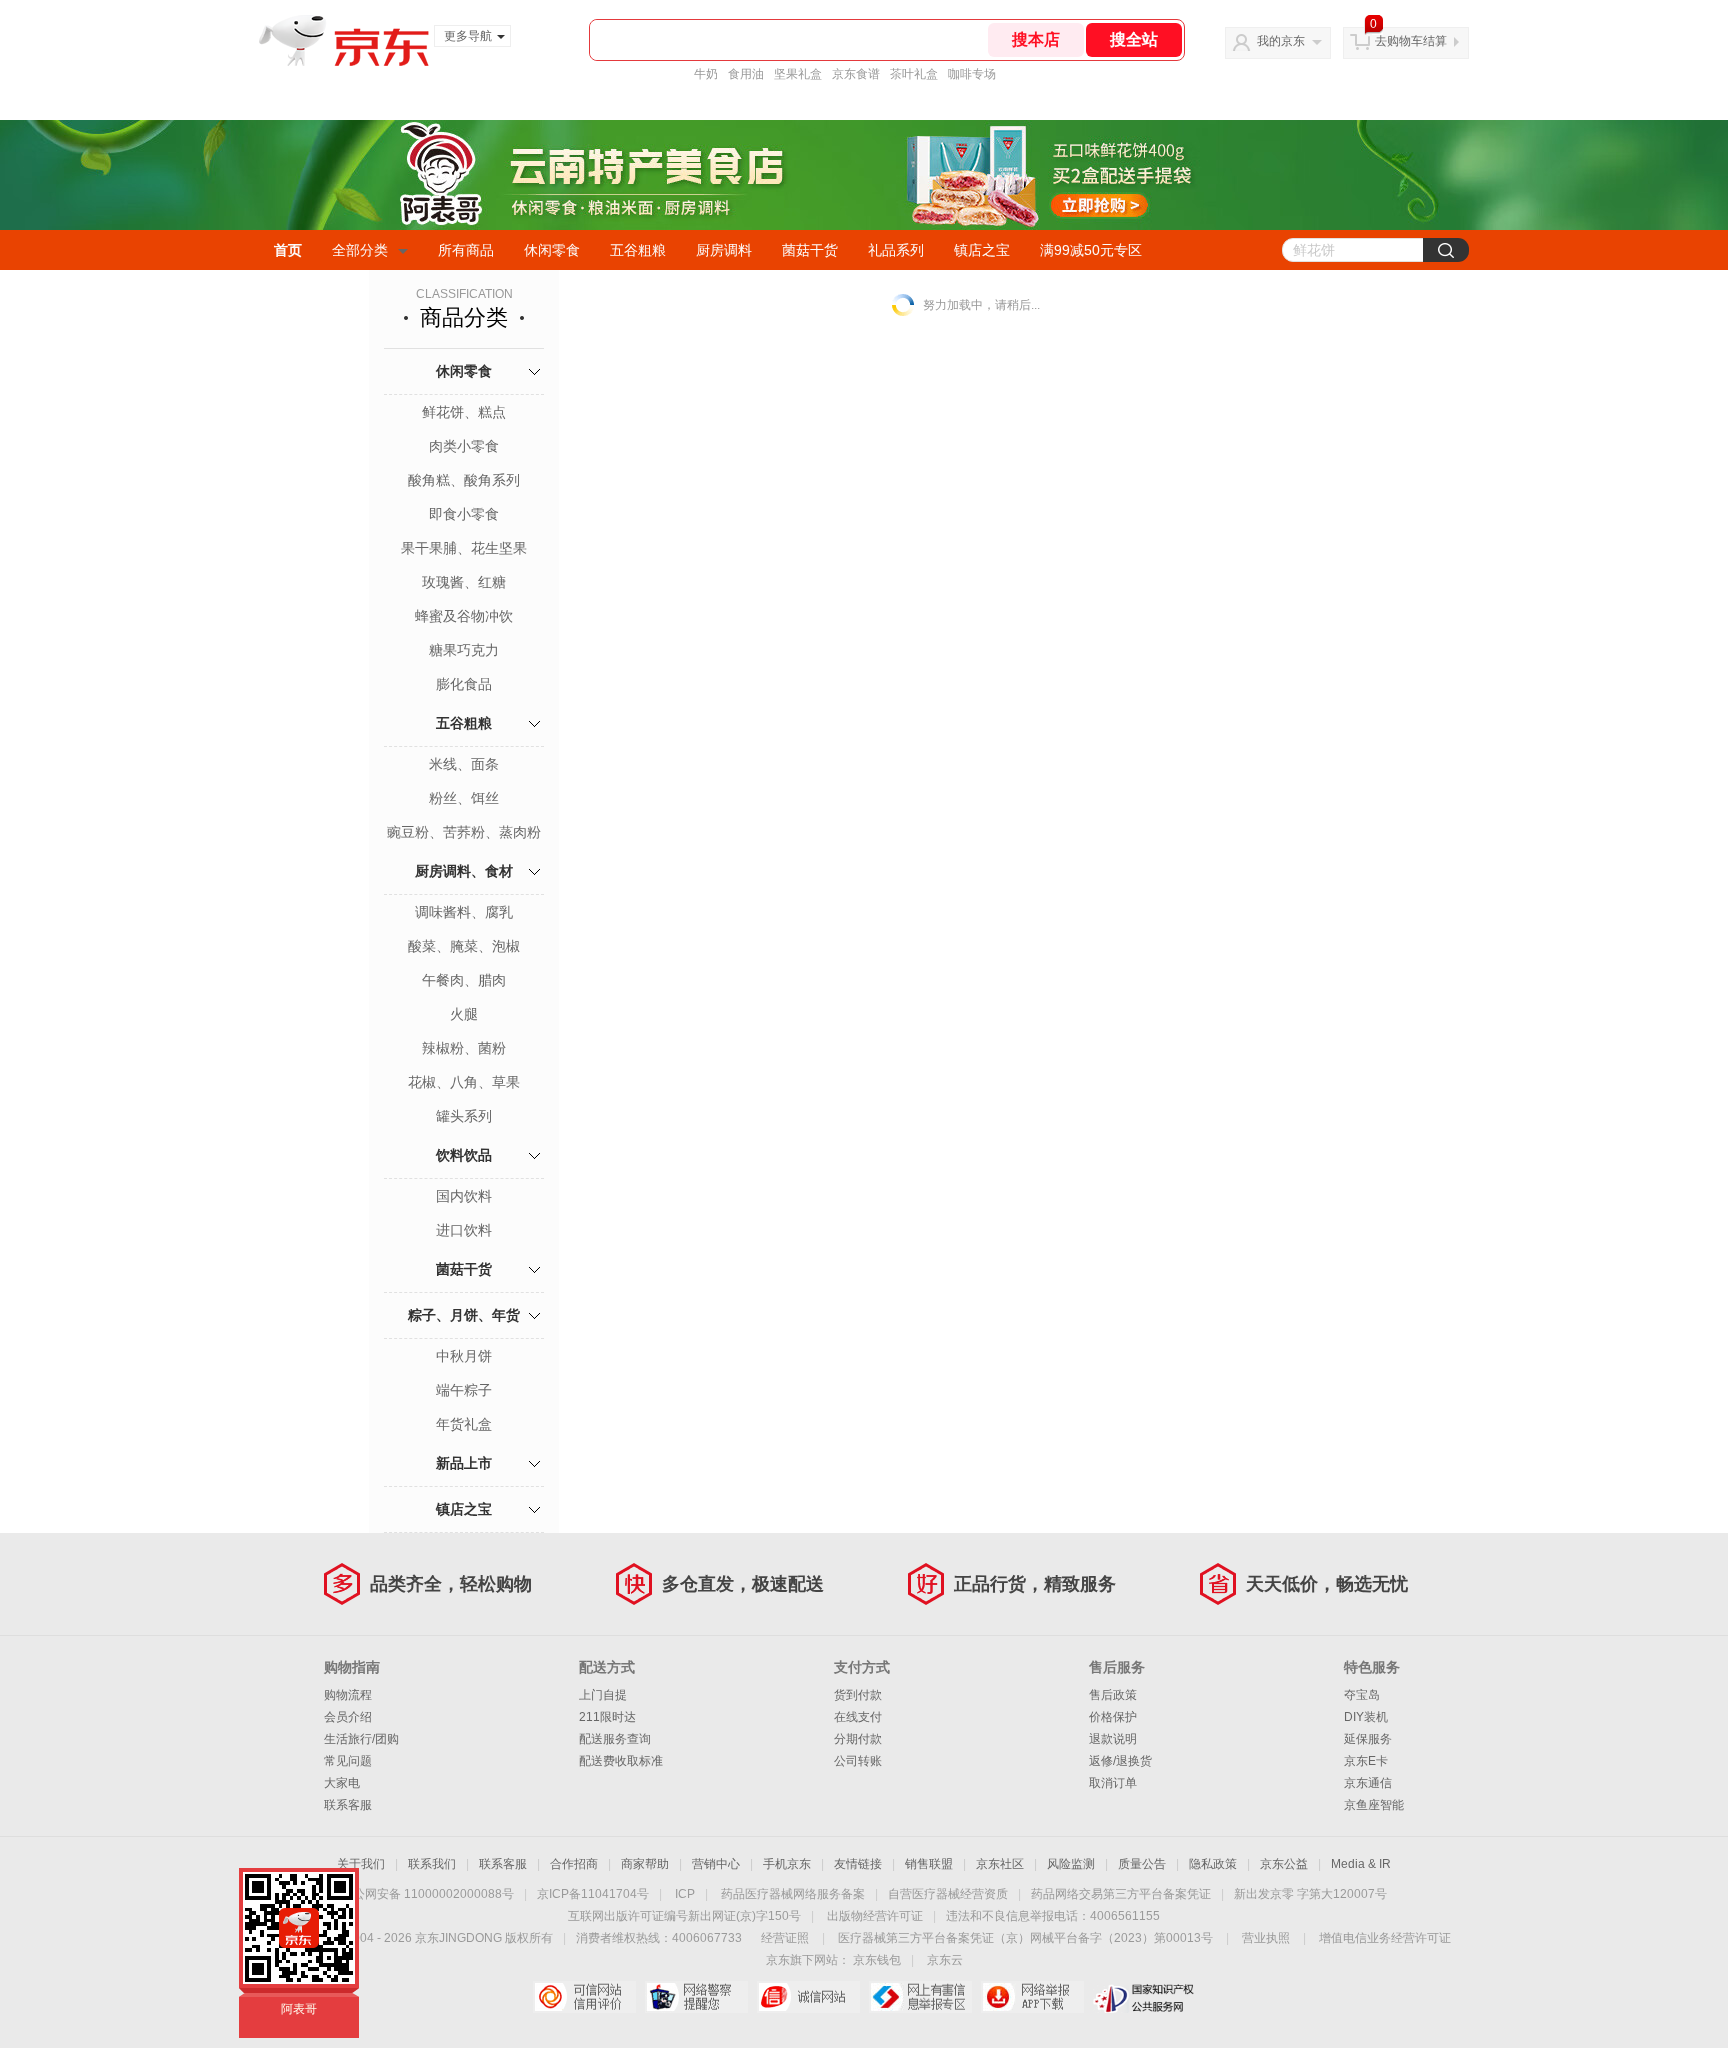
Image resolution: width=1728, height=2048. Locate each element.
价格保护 (1113, 1717)
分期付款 (858, 1739)
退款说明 (1113, 1739)
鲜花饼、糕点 (464, 412)
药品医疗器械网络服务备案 (793, 1894)
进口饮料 (464, 1230)
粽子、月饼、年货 (464, 1315)
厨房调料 (724, 250)
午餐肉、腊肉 (464, 980)
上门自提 (603, 1695)
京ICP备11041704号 (593, 1894)
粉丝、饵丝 (464, 798)
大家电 (342, 1783)
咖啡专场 (972, 74)
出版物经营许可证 (875, 1916)
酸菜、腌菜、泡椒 (464, 946)
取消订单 (1113, 1783)
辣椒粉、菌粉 (464, 1048)
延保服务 (1368, 1739)
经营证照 (785, 1938)
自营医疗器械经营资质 (948, 1894)
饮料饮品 (464, 1155)
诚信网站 (808, 1997)
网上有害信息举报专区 (920, 1997)
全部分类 (360, 250)
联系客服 (348, 1805)
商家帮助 (645, 1864)
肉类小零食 (464, 446)
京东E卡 (1366, 1761)
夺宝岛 (1362, 1695)
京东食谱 (856, 74)
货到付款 (858, 1695)
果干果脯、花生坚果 (464, 548)
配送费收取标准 (621, 1761)
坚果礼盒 (798, 74)
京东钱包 (877, 1960)
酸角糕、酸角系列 (464, 480)
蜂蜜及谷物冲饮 (464, 616)
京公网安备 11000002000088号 (427, 1894)
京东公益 (1284, 1864)
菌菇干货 (810, 250)
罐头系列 (464, 1116)
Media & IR (1361, 1864)
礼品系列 (896, 250)
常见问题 (348, 1761)
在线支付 (858, 1717)
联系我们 (432, 1864)
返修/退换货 (1120, 1761)
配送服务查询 (615, 1739)
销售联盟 (929, 1864)
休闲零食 (552, 250)
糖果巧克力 (464, 650)
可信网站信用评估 (584, 1997)
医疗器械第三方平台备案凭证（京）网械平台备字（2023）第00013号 (1025, 1938)
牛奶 (706, 74)
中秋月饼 (464, 1356)
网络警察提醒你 (696, 1997)
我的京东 (1281, 41)
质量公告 (1142, 1864)
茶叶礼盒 (914, 74)
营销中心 (716, 1864)
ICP (685, 1894)
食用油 (746, 74)
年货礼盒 (464, 1424)
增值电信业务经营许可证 (1385, 1938)
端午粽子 (464, 1390)
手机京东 (787, 1864)
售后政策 (1113, 1695)
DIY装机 (1366, 1717)
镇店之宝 (982, 250)
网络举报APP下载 (1032, 1997)
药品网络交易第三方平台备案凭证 (1121, 1894)
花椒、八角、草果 (464, 1082)
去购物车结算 (1411, 41)
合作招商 (574, 1864)
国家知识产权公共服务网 (1144, 1997)
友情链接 (858, 1864)
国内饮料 (464, 1196)
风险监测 (1071, 1864)
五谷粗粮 (638, 250)
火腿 (464, 1014)
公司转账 (858, 1761)
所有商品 (466, 250)
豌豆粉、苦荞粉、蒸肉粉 (464, 832)
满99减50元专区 (1091, 250)
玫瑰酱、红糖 (464, 582)
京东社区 (1000, 1864)
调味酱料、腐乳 (464, 912)
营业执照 (1266, 1938)
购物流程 (348, 1695)
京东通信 (1368, 1783)
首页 (288, 250)
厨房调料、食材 (464, 871)
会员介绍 (348, 1717)
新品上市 (464, 1463)
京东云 (945, 1960)
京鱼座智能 (1374, 1805)
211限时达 (607, 1717)
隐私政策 (1213, 1864)
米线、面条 (464, 764)
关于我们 (361, 1864)
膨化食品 (464, 684)
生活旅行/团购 (361, 1739)
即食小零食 (464, 514)
